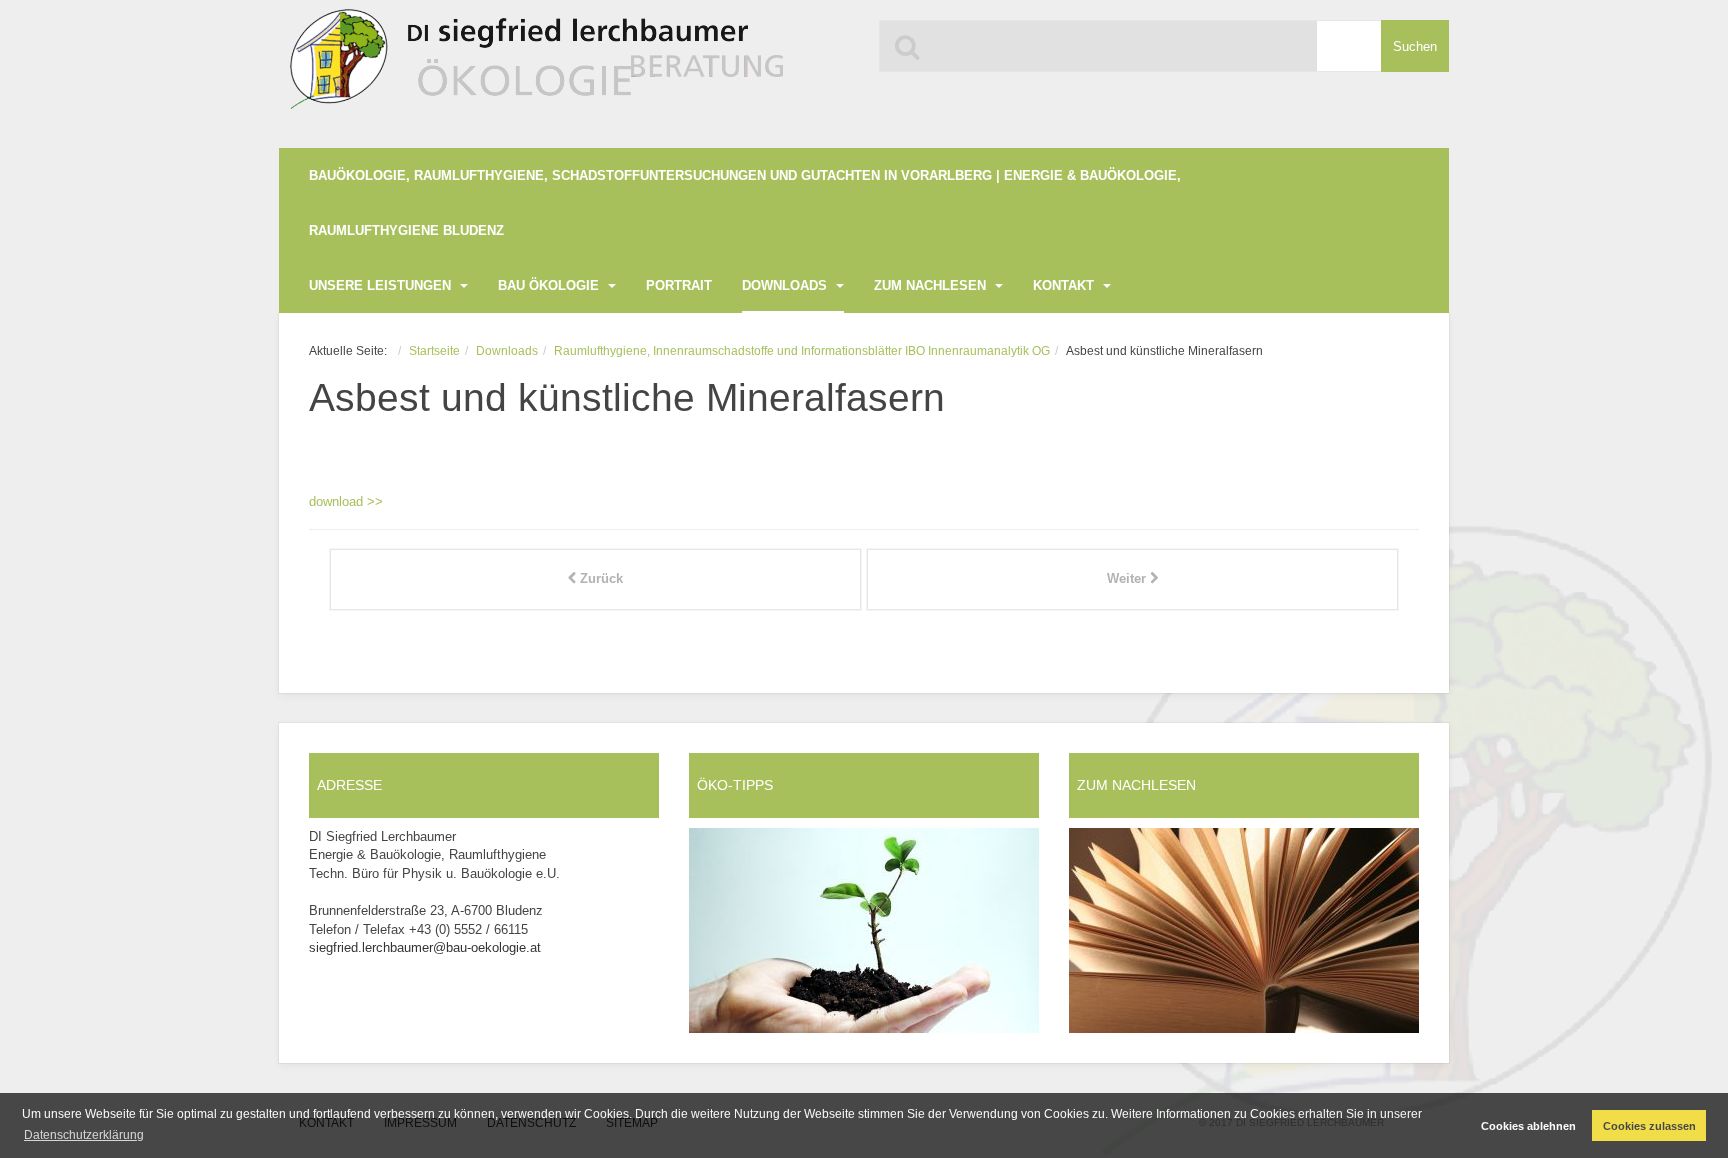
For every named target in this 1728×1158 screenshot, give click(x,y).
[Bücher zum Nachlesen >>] (1244, 930)
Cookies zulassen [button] (1649, 1126)
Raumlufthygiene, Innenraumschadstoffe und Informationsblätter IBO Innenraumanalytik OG (802, 350)
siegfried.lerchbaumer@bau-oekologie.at (425, 947)
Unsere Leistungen (382, 285)
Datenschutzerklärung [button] (84, 1135)
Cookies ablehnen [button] (1528, 1126)
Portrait (679, 285)
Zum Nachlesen (932, 285)
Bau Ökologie (550, 285)
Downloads (786, 285)
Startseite (434, 350)
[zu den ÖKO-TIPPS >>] (864, 930)
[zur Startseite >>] (533, 67)
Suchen (1415, 46)
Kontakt (1065, 285)
